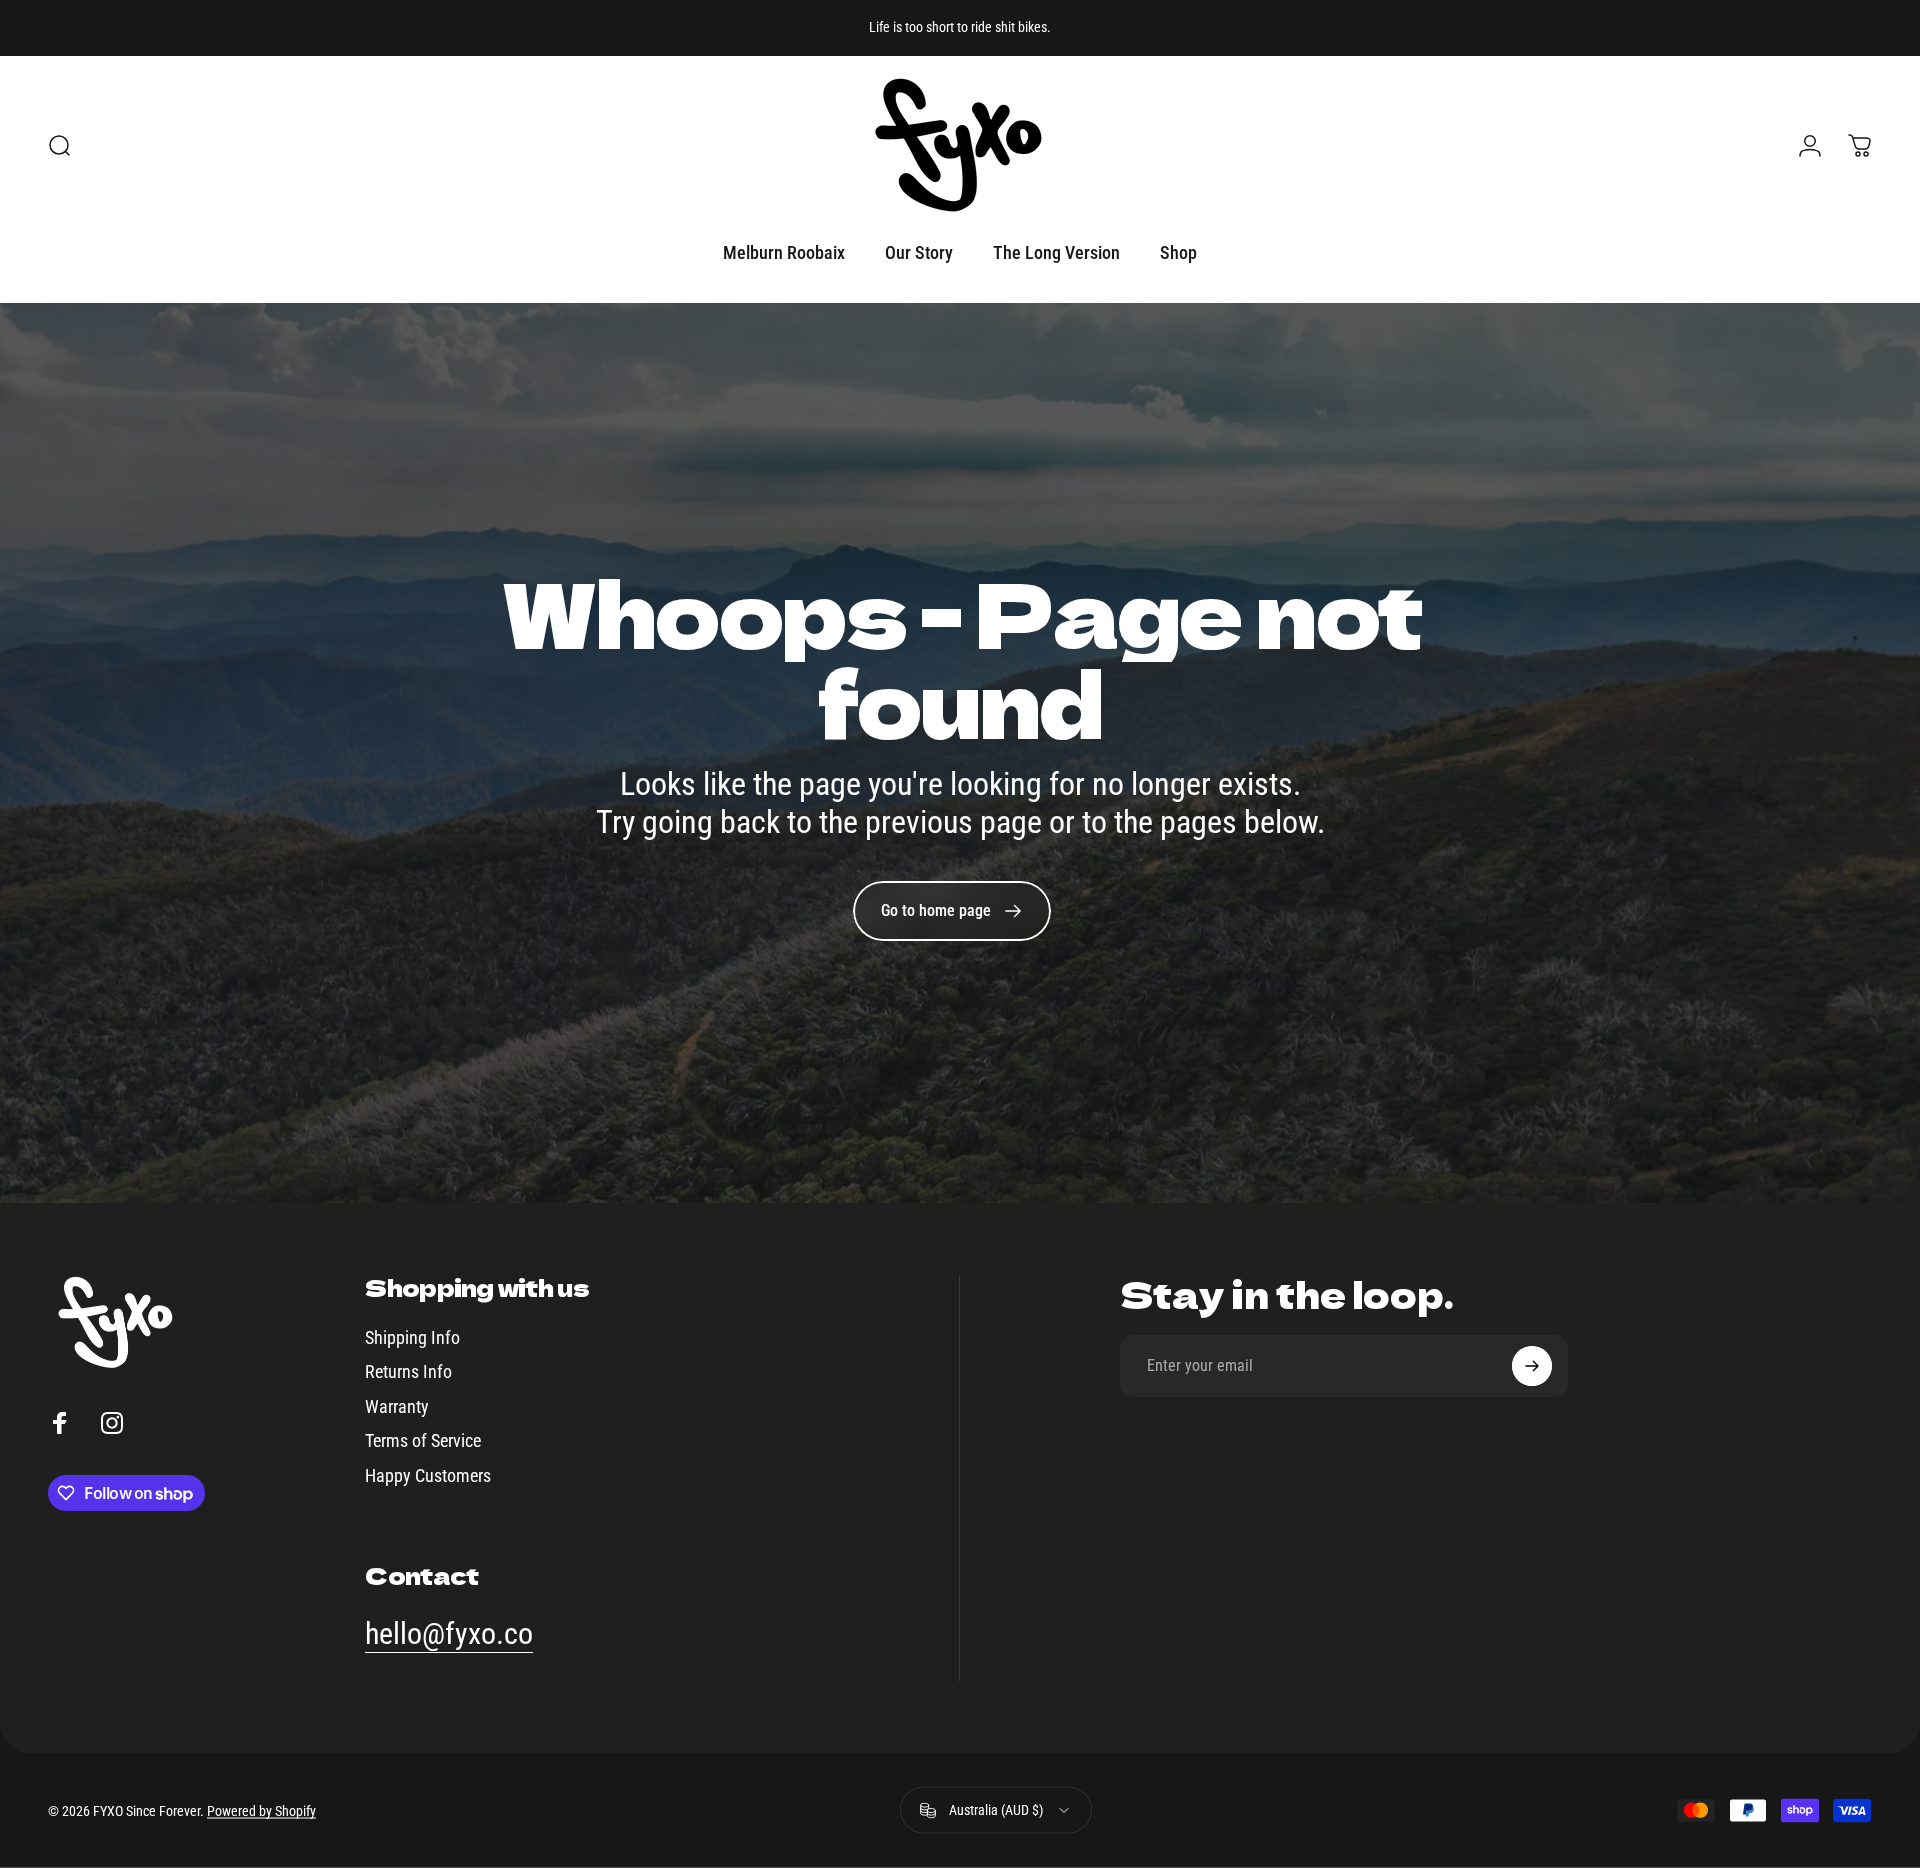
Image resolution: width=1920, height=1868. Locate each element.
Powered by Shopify (261, 1810)
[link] (952, 911)
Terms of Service (423, 1440)
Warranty (397, 1406)
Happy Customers (428, 1475)
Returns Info (408, 1371)
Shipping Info (412, 1337)
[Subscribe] (1532, 1366)
